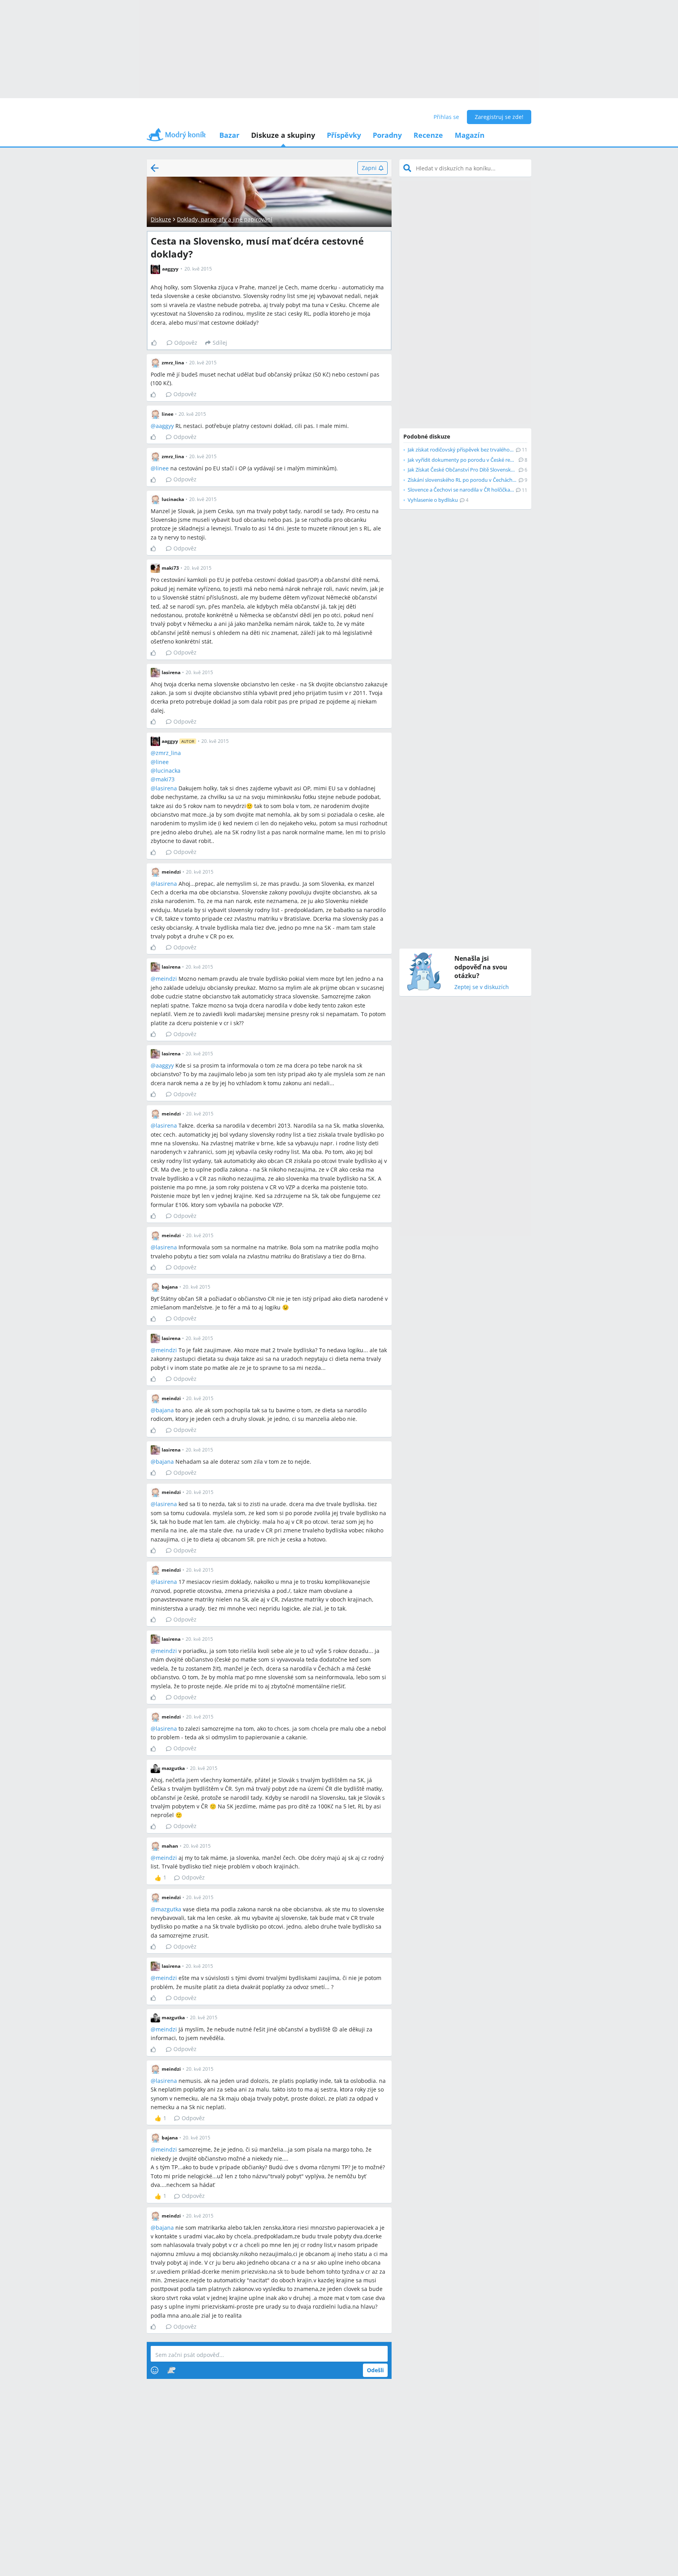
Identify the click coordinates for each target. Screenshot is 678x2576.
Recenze (428, 135)
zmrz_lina (168, 753)
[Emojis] (155, 2370)
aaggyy (165, 426)
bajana (165, 1410)
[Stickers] (171, 2370)
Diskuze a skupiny (283, 135)
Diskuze (161, 219)
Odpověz (186, 343)
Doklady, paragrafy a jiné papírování (225, 219)
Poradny (387, 135)
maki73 (165, 779)
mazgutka (169, 1909)
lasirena (166, 788)
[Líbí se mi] (157, 343)
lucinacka (168, 771)
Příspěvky (344, 135)
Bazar (229, 135)
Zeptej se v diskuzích (482, 987)
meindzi (166, 979)
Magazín (470, 135)
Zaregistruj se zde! (499, 117)
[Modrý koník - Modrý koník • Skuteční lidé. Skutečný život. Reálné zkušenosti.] (176, 137)
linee (162, 468)
